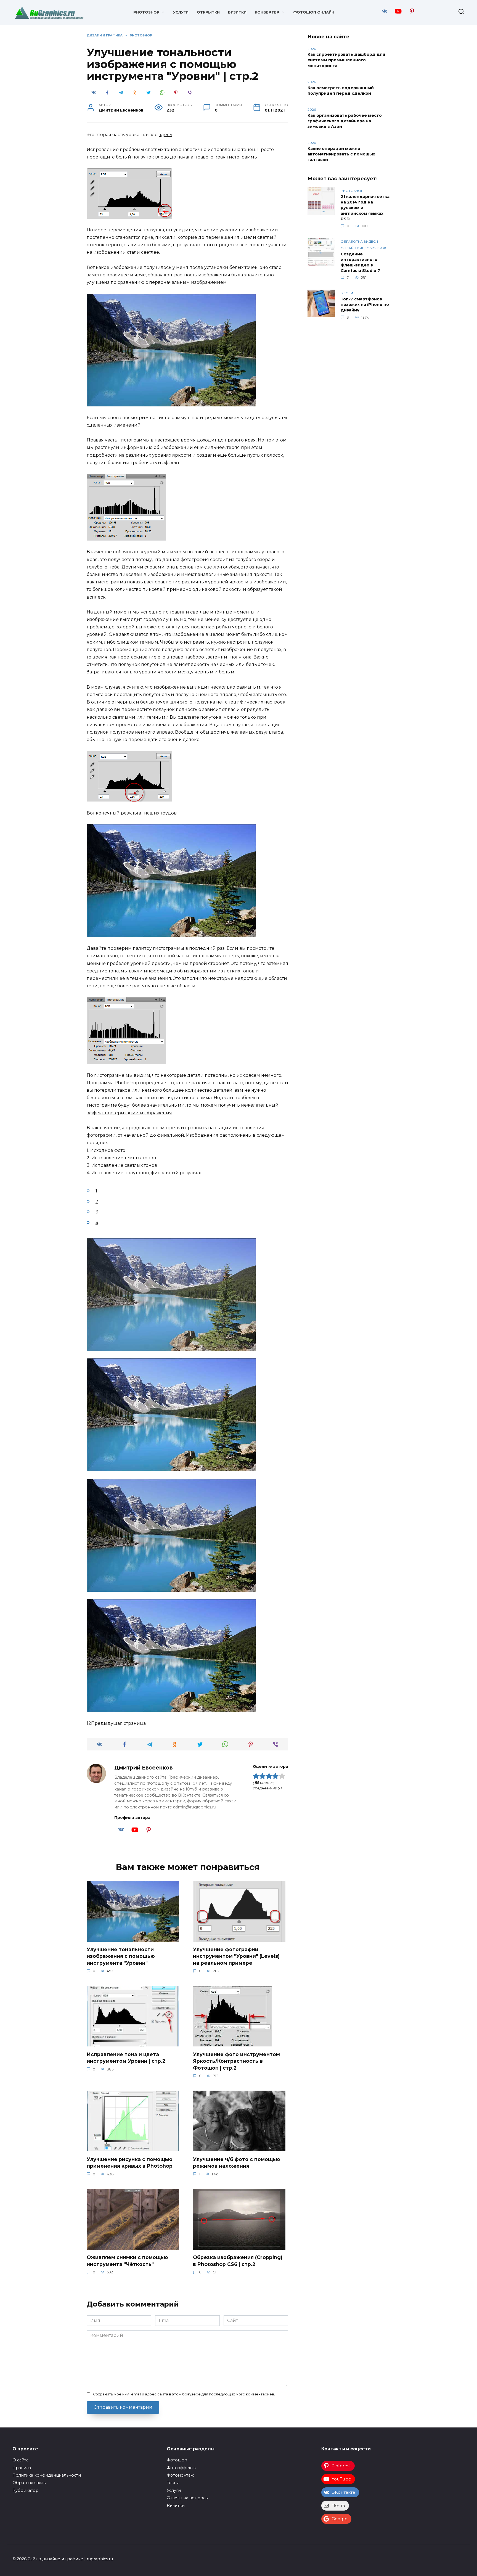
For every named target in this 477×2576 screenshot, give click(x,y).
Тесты (173, 2483)
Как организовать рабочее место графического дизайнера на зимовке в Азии (345, 121)
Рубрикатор (26, 2490)
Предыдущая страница (118, 1723)
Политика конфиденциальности (47, 2475)
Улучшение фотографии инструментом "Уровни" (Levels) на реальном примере (236, 1956)
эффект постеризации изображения (129, 1113)
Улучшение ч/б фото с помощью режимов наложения (237, 2162)
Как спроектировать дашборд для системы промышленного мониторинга (346, 60)
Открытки (208, 12)
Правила (22, 2468)
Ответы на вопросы (188, 2498)
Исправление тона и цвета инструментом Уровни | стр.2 (126, 2057)
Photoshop (146, 12)
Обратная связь (29, 2483)
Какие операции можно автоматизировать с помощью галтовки (341, 154)
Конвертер (267, 12)
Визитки (237, 12)
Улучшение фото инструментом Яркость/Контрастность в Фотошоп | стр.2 (236, 2061)
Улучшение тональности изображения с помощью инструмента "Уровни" (121, 1956)
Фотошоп (177, 2460)
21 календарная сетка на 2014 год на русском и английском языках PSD (365, 208)
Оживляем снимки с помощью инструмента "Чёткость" (127, 2261)
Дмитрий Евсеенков (144, 1768)
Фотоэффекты (181, 2468)
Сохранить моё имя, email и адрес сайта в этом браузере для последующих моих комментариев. (184, 2394)
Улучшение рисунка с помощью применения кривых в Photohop (130, 2162)
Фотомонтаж (180, 2475)
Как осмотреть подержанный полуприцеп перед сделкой (341, 91)
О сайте (21, 2460)
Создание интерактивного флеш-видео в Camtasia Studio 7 (360, 262)
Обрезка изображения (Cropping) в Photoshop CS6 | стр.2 (238, 2261)
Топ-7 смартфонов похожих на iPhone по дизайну (365, 305)
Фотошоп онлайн (314, 12)
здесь (165, 135)
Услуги (181, 12)
